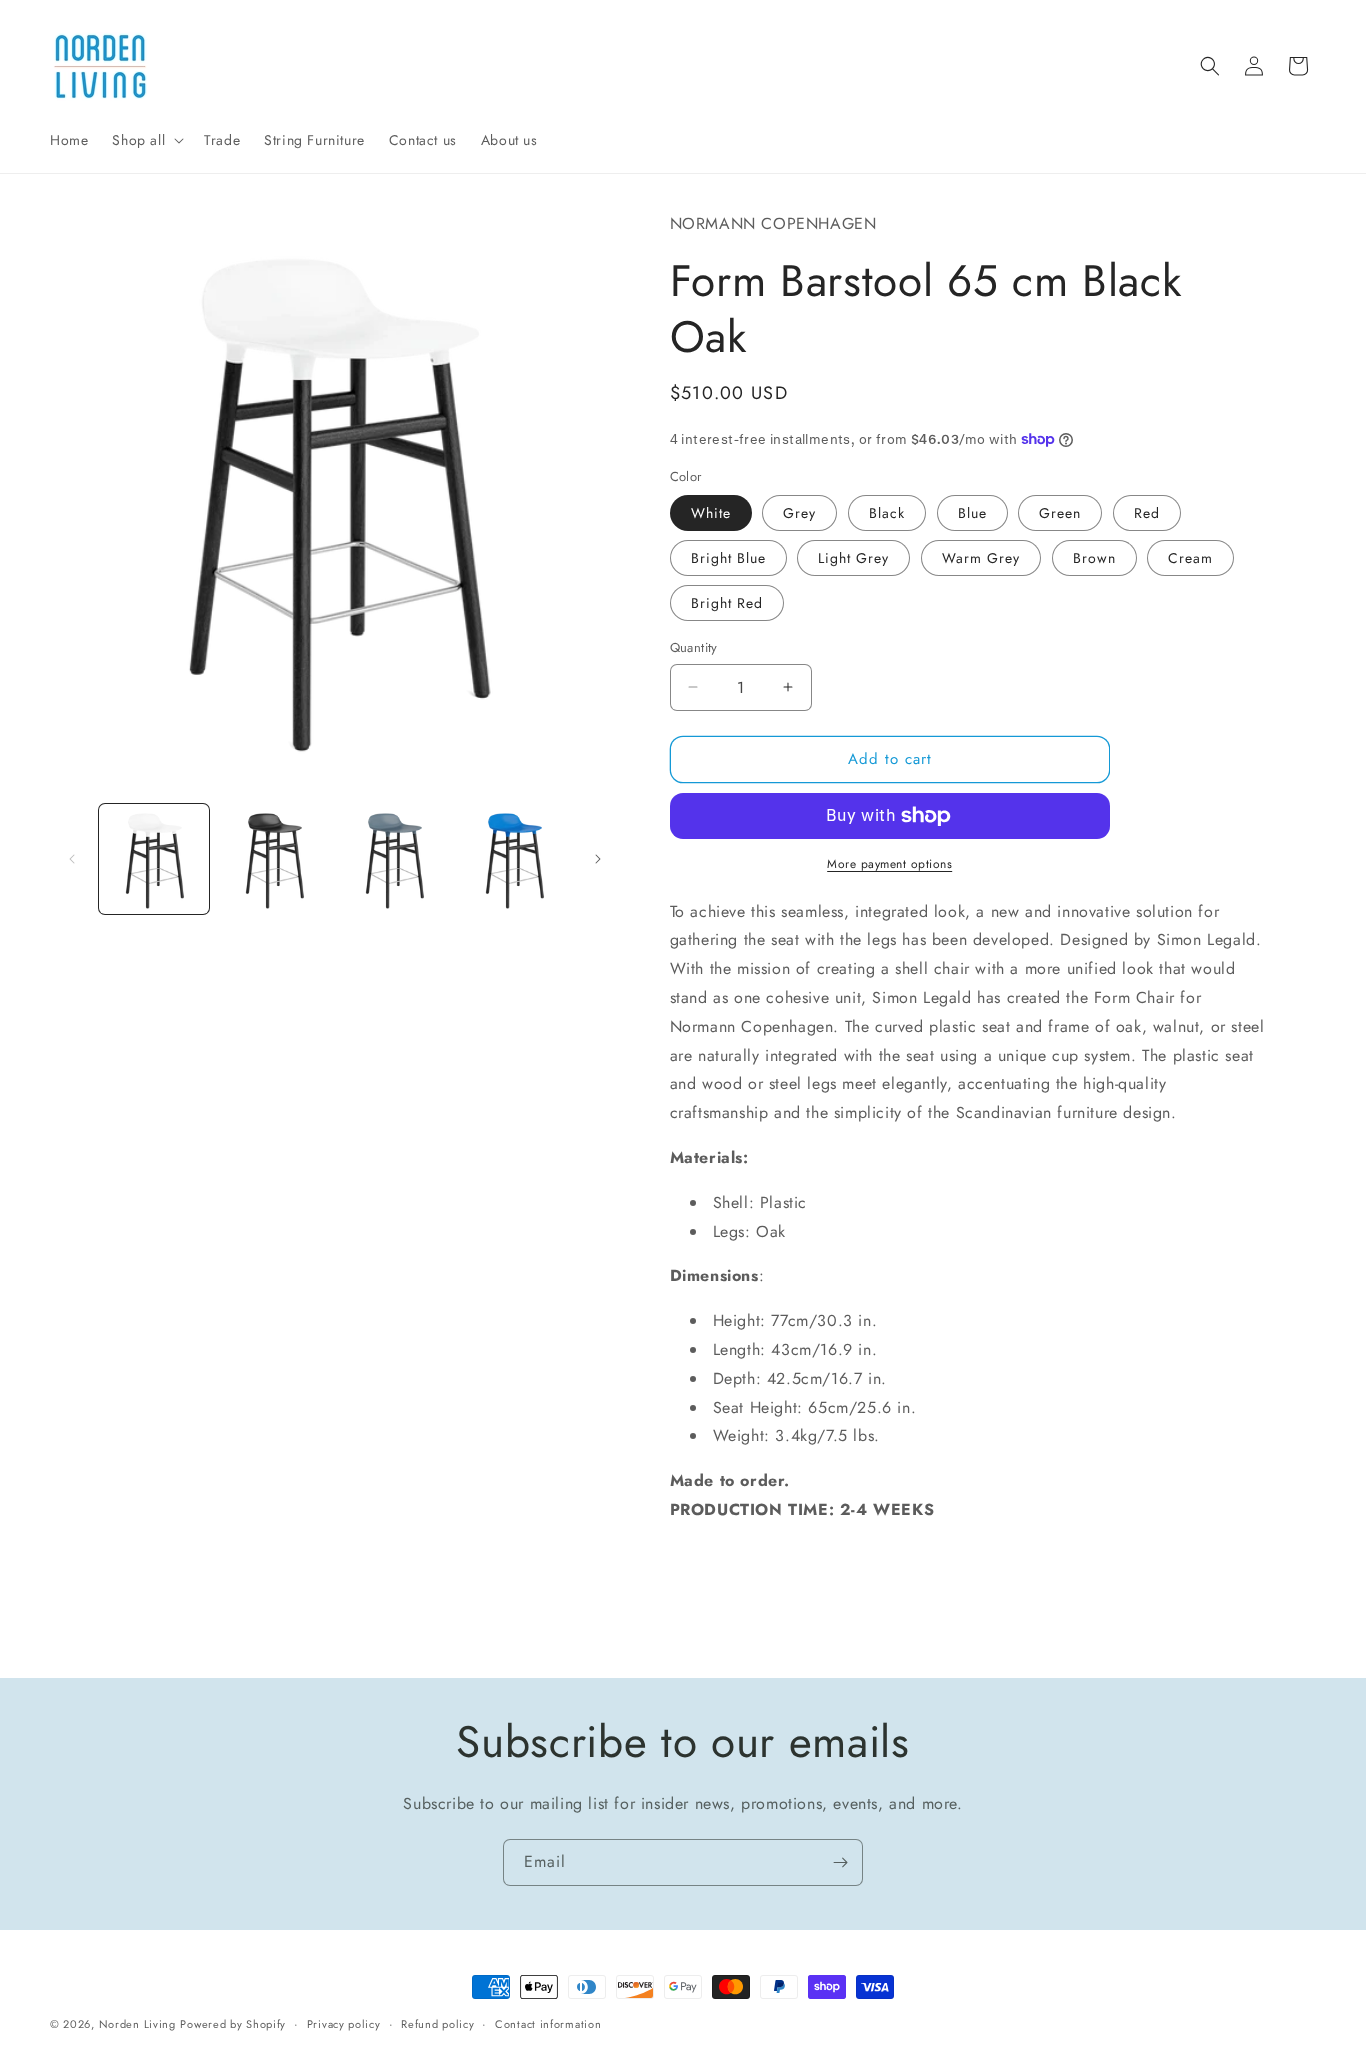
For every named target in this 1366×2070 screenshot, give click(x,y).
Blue (972, 513)
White (711, 513)
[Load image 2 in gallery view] (274, 859)
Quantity (694, 647)
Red (1147, 513)
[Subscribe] (840, 1862)
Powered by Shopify (233, 2024)
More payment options (889, 864)
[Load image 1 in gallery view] (154, 859)
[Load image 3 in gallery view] (394, 859)
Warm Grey (981, 558)
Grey (799, 513)
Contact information (548, 2023)
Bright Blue (728, 558)
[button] (146, 140)
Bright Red (727, 603)
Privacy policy (344, 2023)
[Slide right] (598, 859)
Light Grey (853, 558)
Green (1060, 513)
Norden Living (137, 2024)
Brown (1094, 558)
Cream (1190, 558)
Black (887, 513)
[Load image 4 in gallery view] (514, 859)
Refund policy (437, 2023)
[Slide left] (72, 859)
